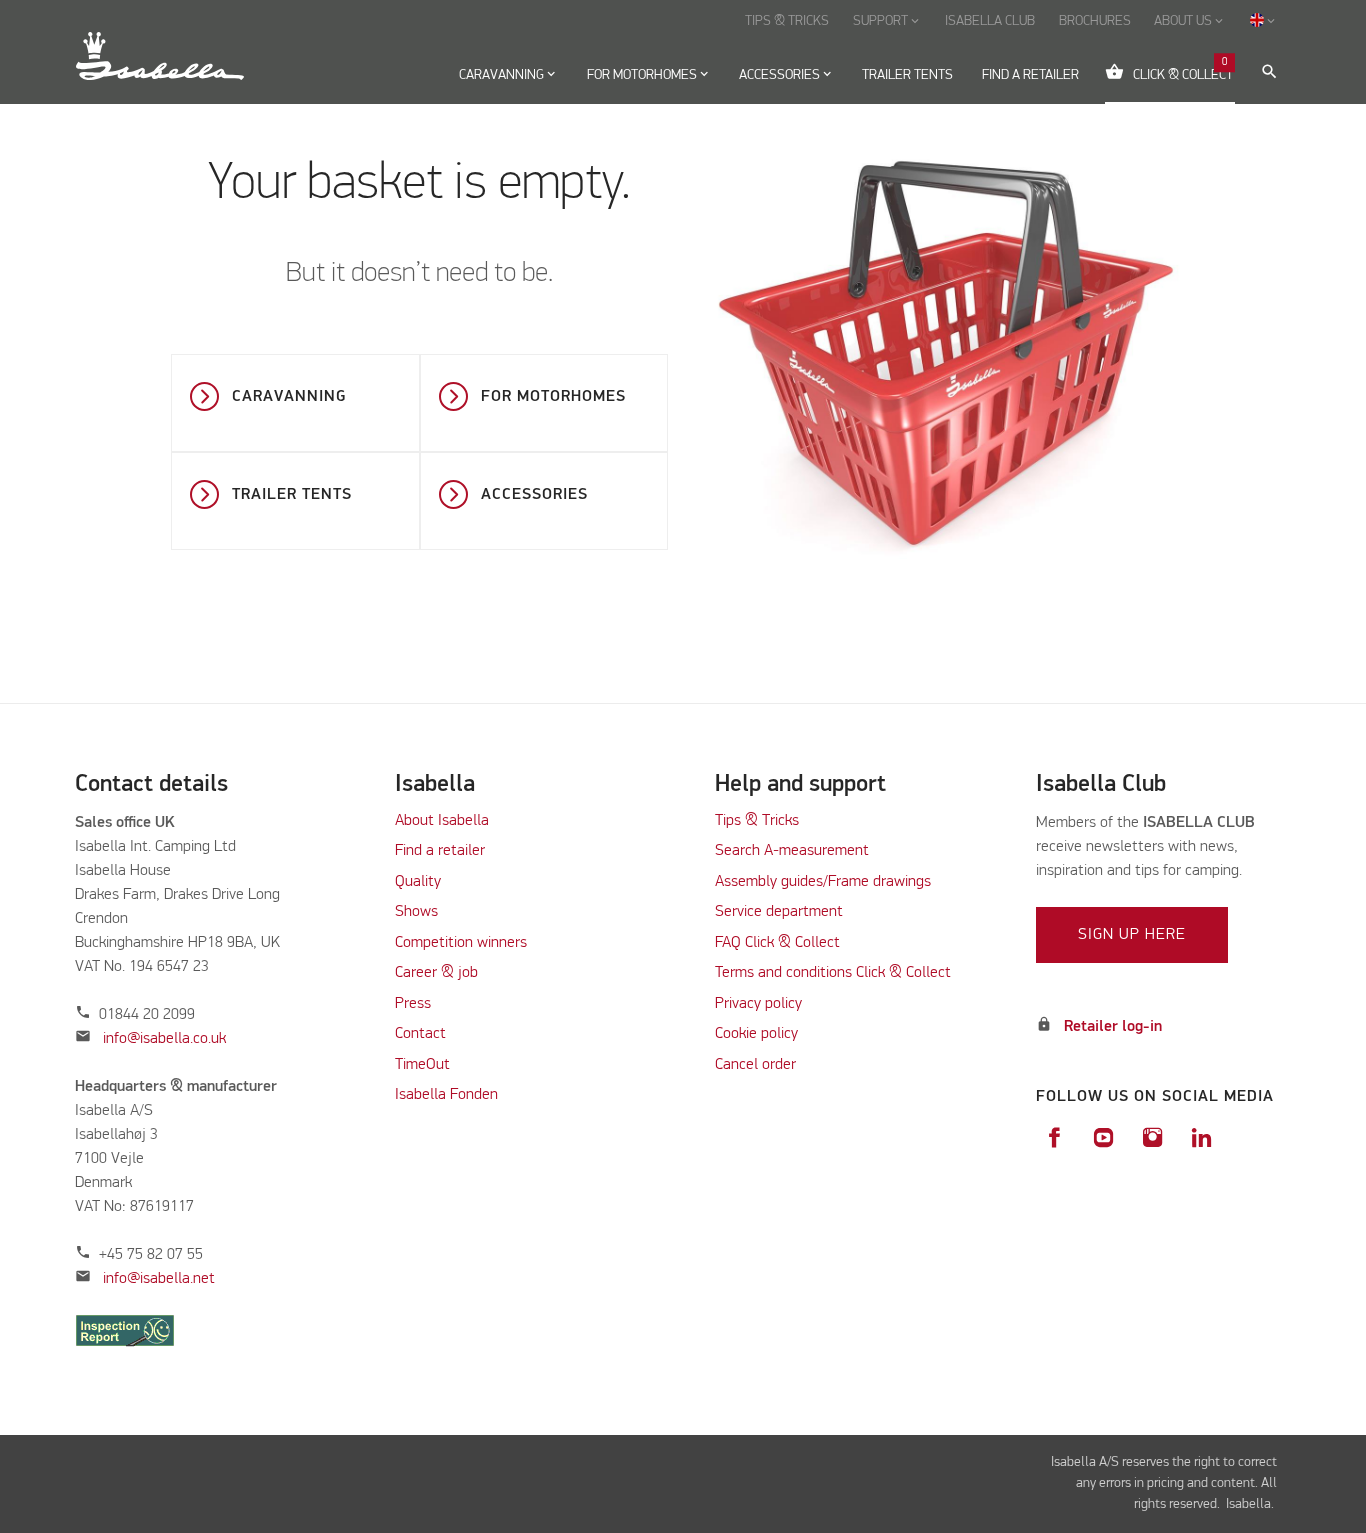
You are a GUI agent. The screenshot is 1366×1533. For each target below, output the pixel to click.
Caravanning (289, 397)
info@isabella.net (159, 1279)
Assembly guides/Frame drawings (823, 882)
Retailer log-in (1113, 1027)
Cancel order (755, 1065)
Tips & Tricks (757, 821)
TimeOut (422, 1065)
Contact (420, 1034)
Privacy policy (758, 1004)
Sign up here (1132, 935)
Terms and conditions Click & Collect (833, 973)
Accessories (534, 495)
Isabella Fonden (446, 1095)
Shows (416, 912)
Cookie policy (756, 1034)
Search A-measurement (794, 851)
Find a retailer (440, 851)
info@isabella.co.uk (164, 1039)
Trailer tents (292, 495)
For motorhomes (553, 397)
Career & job (436, 973)
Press (413, 1004)
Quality (418, 882)
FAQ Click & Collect (777, 943)
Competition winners (461, 943)
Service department (779, 912)
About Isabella (442, 821)
